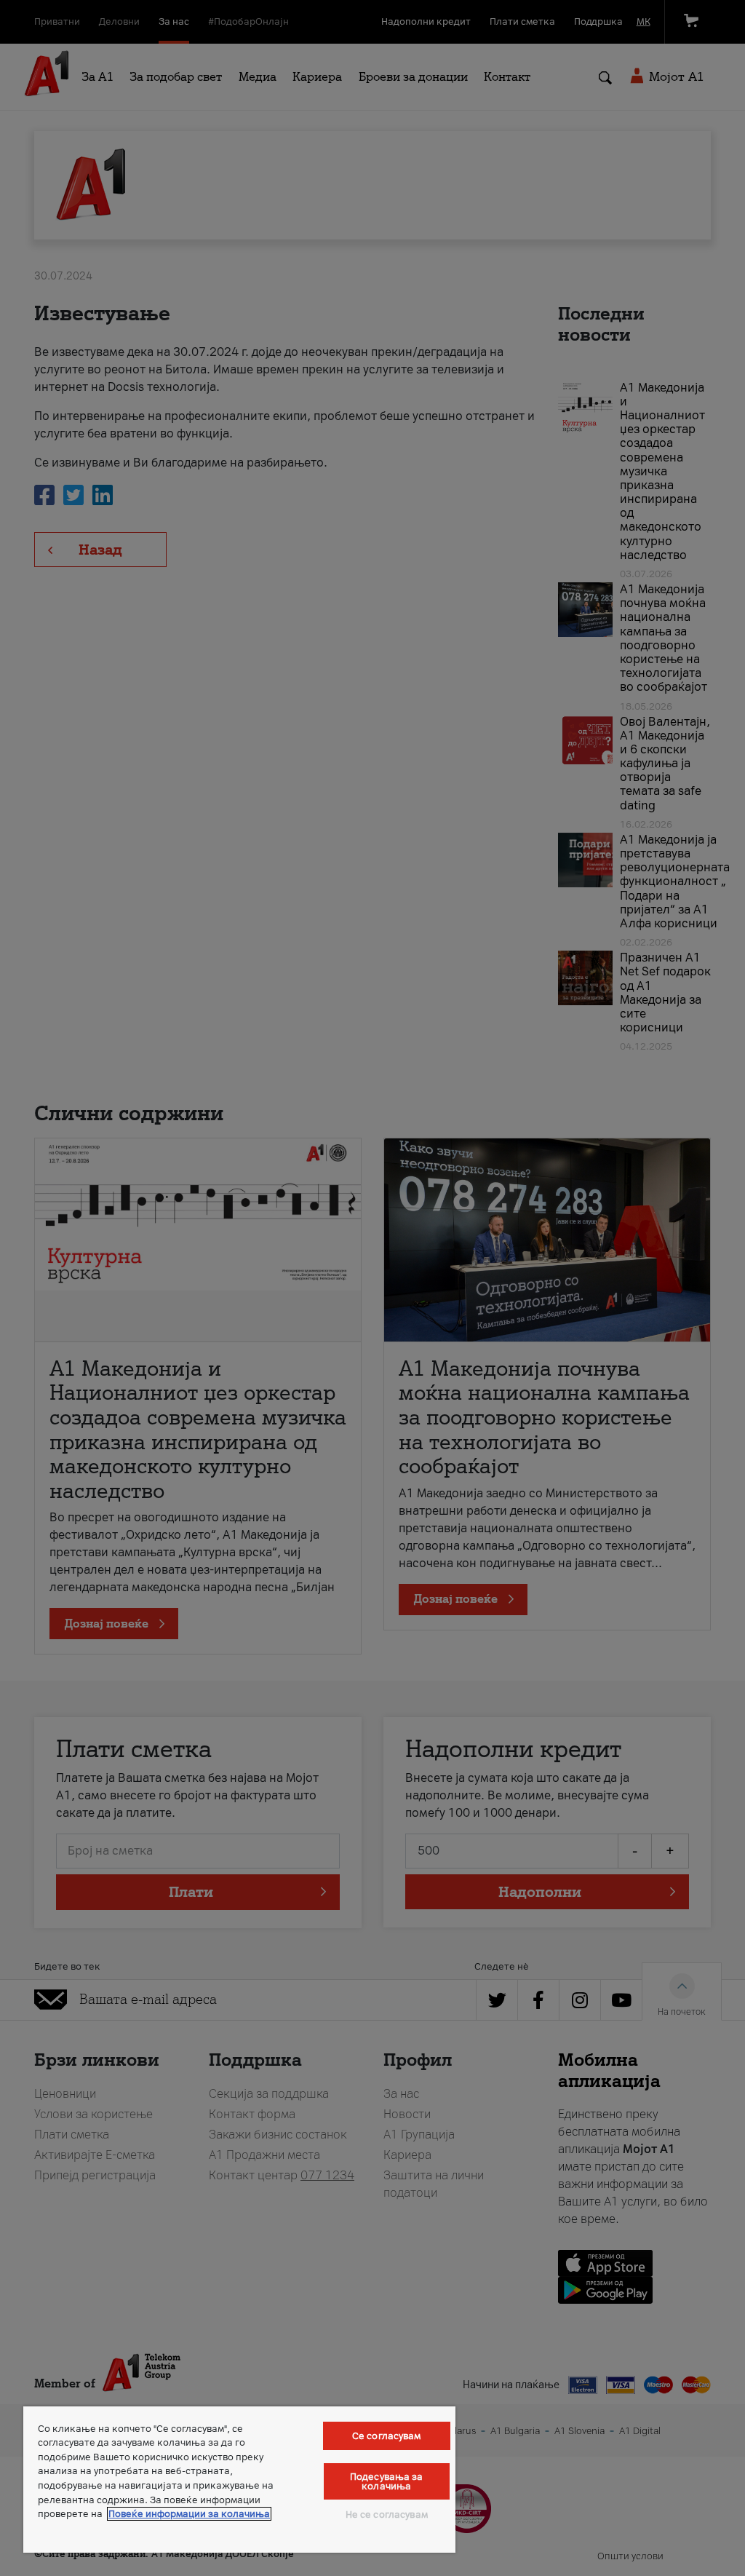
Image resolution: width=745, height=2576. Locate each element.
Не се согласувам (387, 2514)
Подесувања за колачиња (387, 2481)
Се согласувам (387, 2436)
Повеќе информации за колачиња (189, 2514)
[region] (239, 2480)
